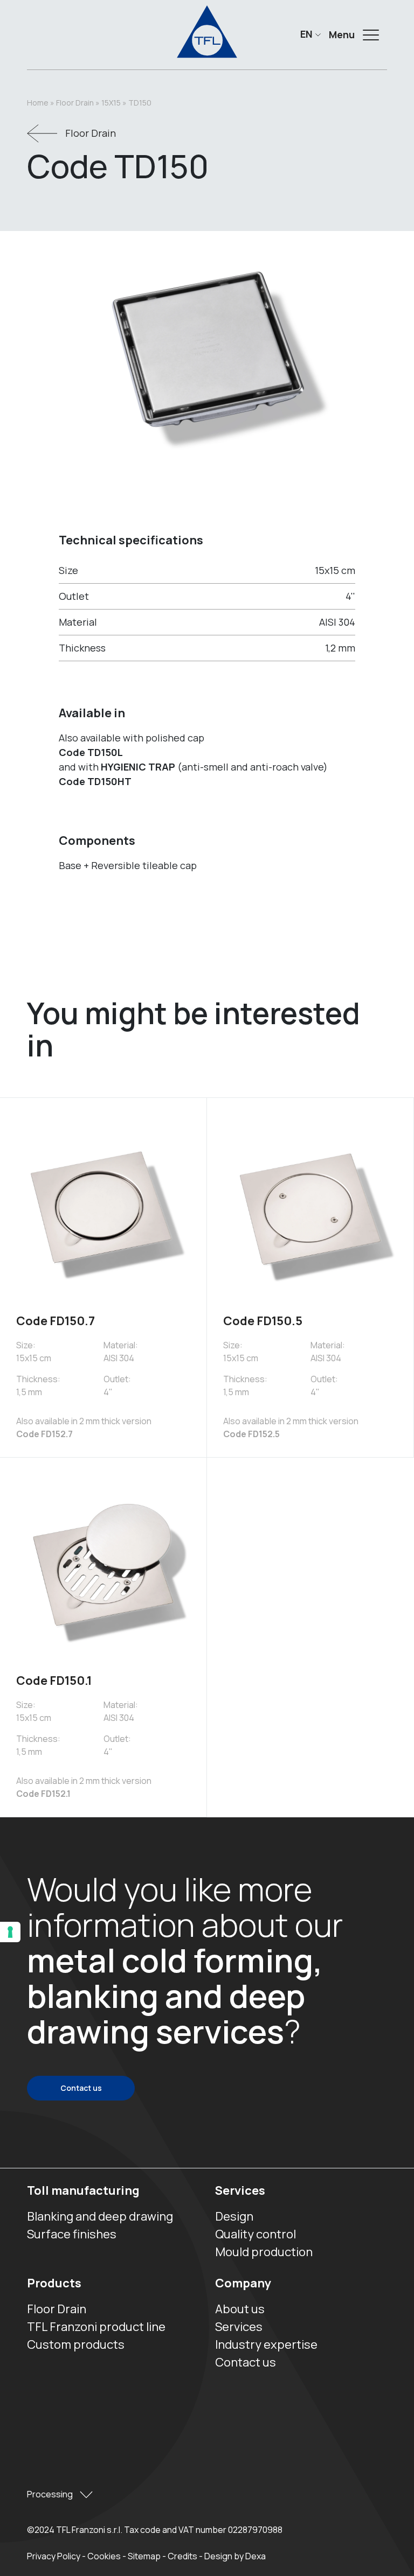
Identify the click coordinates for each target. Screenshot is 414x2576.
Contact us (81, 2088)
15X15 (111, 103)
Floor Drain (75, 103)
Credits (182, 2556)
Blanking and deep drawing (100, 2216)
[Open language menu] (310, 34)
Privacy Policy (54, 2556)
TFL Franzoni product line (96, 2327)
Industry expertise (266, 2344)
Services (240, 2190)
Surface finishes (72, 2234)
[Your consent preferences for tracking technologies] (10, 1932)
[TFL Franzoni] (207, 32)
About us (240, 2309)
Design (234, 2216)
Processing (51, 2494)
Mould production (264, 2252)
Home (38, 103)
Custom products (76, 2344)
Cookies (104, 2556)
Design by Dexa (235, 2556)
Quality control (256, 2234)
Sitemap (144, 2556)
